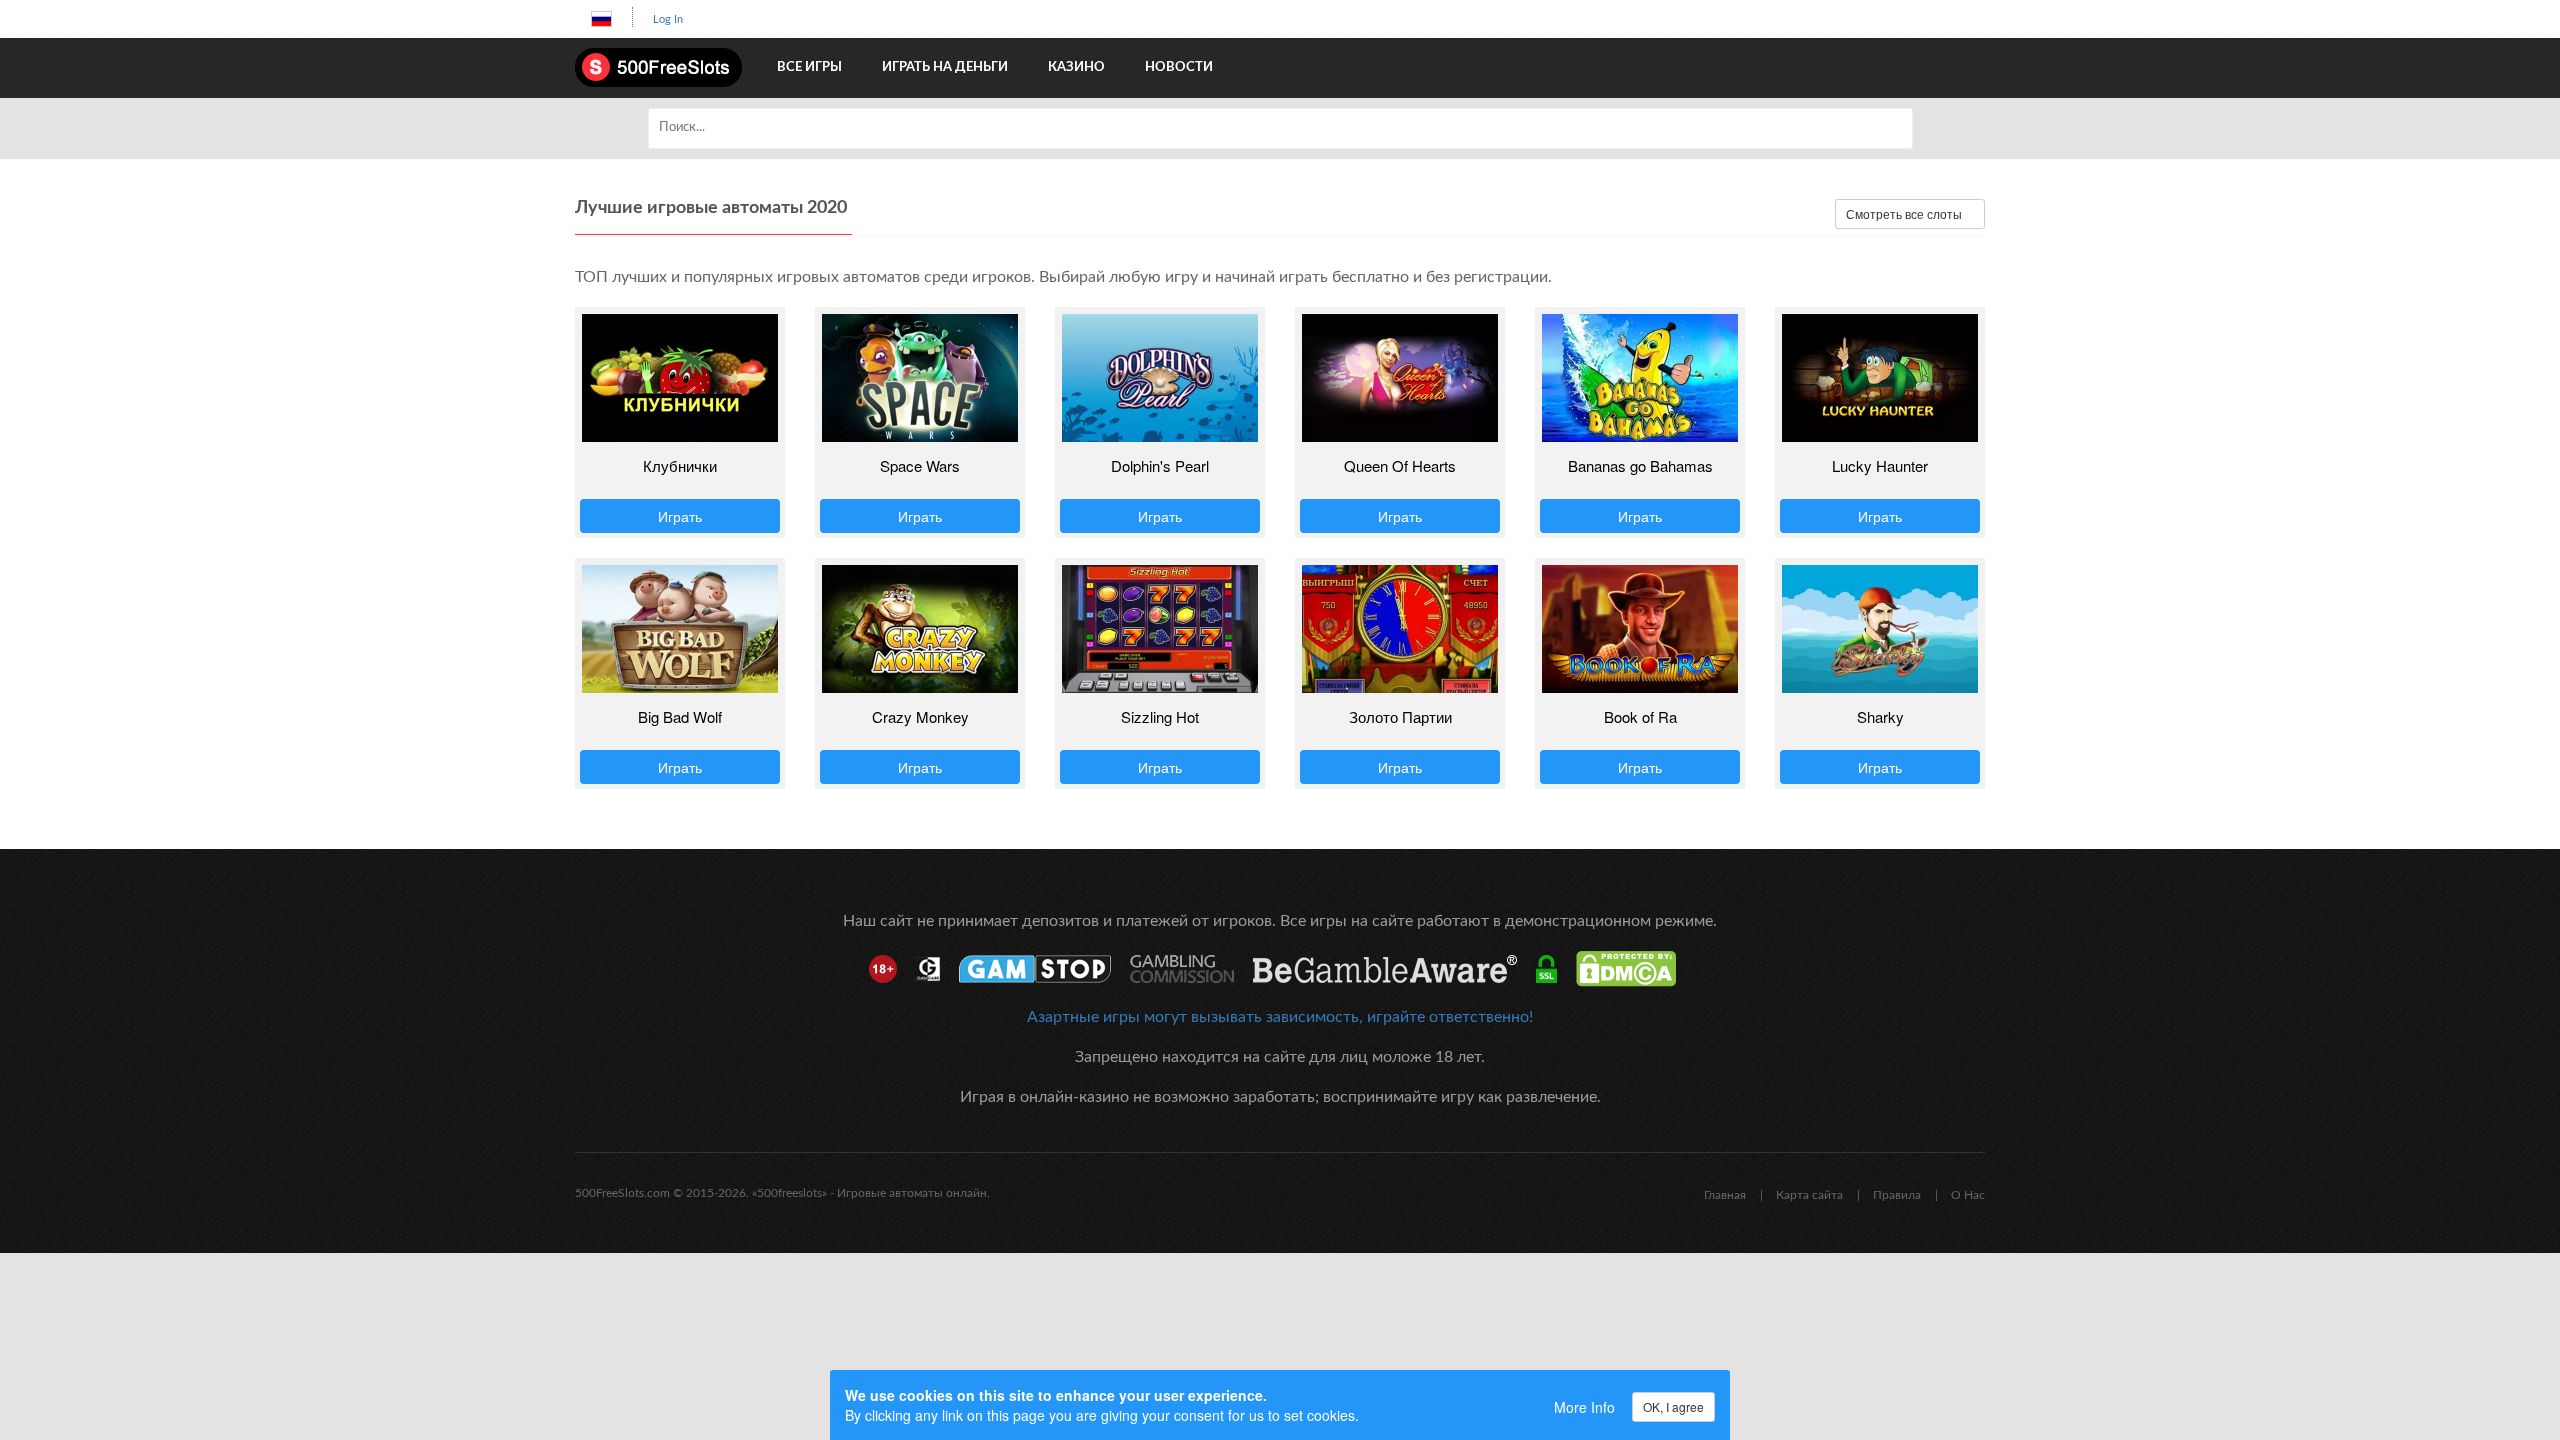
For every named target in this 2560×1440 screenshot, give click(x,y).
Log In (668, 19)
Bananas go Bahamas (1640, 465)
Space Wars (920, 465)
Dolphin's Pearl (1160, 465)
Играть (680, 516)
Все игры (809, 67)
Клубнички (680, 465)
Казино (1076, 67)
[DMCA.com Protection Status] (1633, 969)
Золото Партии (1400, 716)
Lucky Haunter (1880, 465)
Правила (1897, 1195)
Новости (1179, 67)
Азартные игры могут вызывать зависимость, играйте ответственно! (1280, 1017)
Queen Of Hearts (1400, 465)
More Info (1584, 1407)
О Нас (1968, 1195)
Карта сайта (1809, 1195)
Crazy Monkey (920, 716)
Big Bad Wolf (680, 716)
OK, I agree (1673, 1406)
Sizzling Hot (1160, 716)
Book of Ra (1640, 716)
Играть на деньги (945, 67)
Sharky (1880, 716)
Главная (1725, 1195)
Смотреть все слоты (1905, 213)
